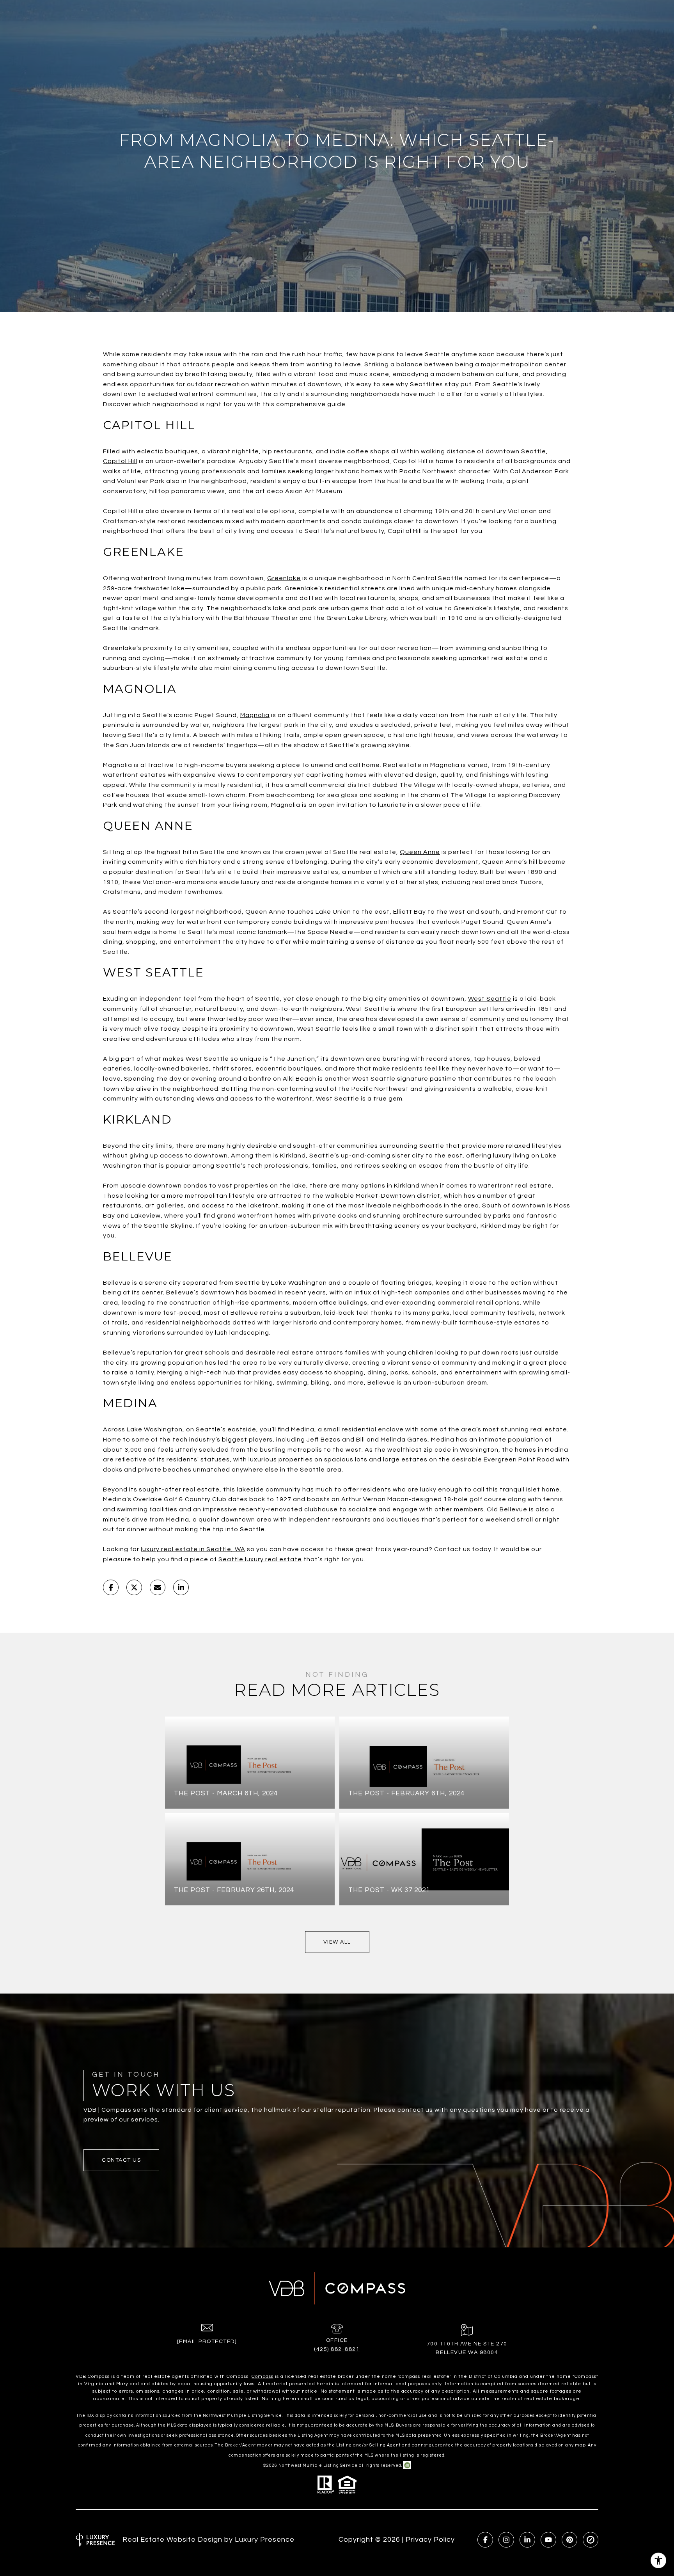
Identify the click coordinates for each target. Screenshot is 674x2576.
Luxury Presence (265, 2540)
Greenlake (284, 578)
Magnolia (255, 715)
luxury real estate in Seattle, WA (193, 1549)
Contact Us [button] (121, 2160)
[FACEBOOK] (485, 2540)
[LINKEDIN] (527, 2540)
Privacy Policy (430, 2540)
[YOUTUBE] (548, 2540)
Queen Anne (420, 852)
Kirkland (293, 1156)
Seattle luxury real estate (260, 1559)
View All (337, 1942)
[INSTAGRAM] (506, 2540)
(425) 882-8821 (337, 2349)
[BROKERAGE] (591, 2540)
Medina (303, 1429)
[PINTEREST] (569, 2540)
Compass (263, 2376)
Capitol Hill (120, 461)
